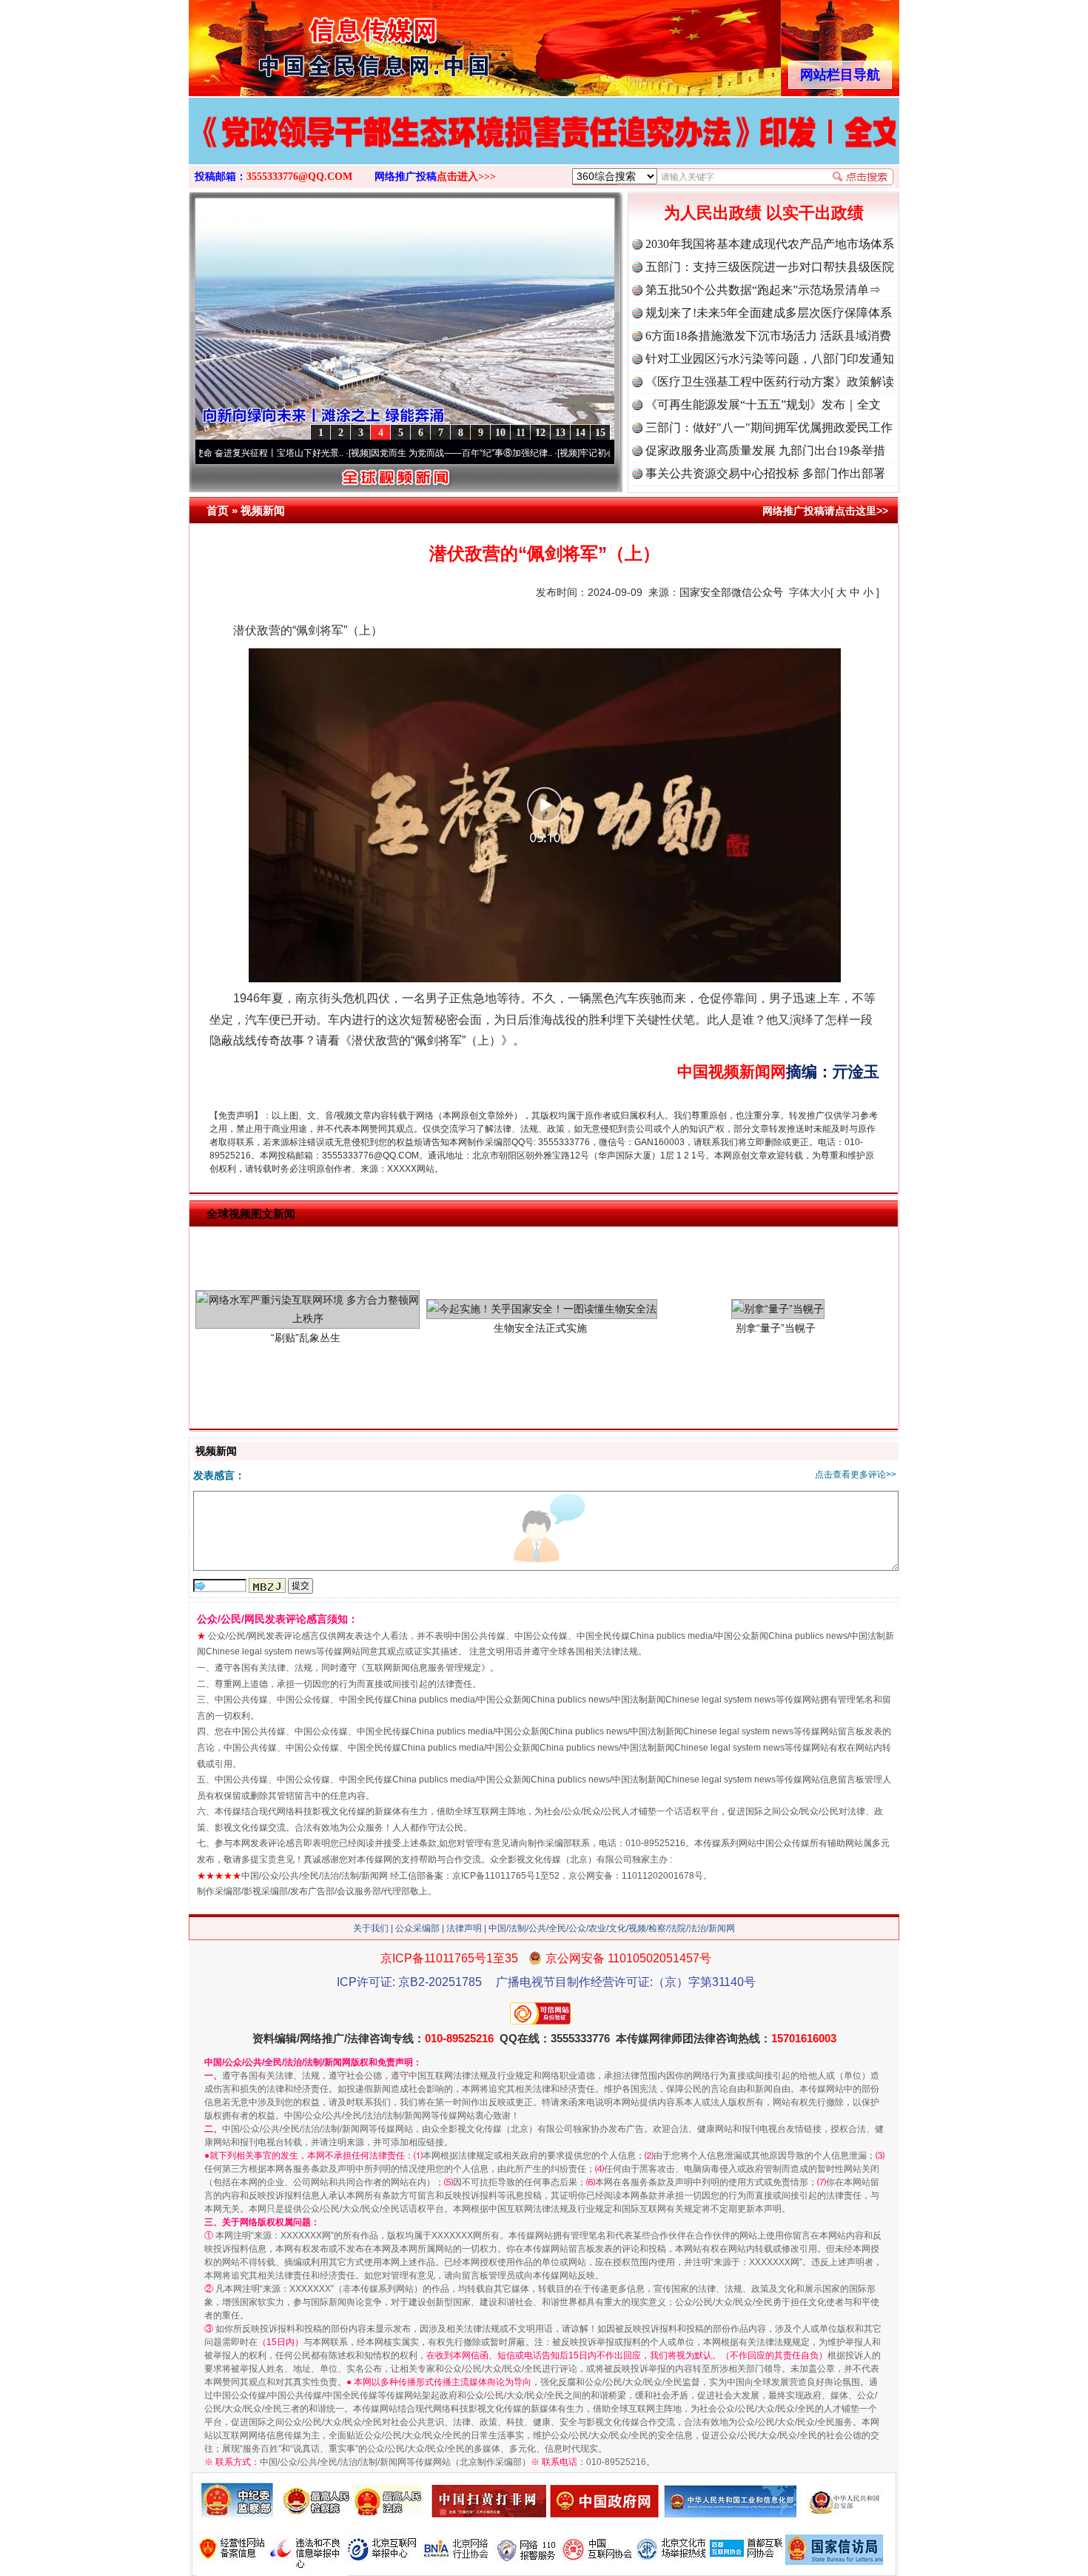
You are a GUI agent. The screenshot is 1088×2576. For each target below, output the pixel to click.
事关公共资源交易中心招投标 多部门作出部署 (765, 473)
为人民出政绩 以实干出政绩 (764, 213)
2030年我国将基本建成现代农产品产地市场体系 (770, 244)
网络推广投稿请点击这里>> (825, 511)
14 (580, 433)
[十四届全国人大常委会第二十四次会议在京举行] (544, 147)
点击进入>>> (466, 177)
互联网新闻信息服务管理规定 (423, 1668)
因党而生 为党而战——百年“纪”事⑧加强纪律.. (387, 453)
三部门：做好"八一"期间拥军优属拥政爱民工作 (769, 427)
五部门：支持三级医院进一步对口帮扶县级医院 (770, 267)
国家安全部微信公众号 (731, 592)
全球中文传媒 (311, 43)
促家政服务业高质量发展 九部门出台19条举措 (765, 450)
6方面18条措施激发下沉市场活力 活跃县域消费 (768, 336)
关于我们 (371, 1928)
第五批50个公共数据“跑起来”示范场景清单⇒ (763, 290)
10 (500, 433)
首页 (218, 510)
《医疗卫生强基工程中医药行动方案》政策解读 (770, 382)
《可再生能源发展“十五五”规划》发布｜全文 (763, 405)
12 (540, 433)
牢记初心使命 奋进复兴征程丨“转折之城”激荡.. (596, 453)
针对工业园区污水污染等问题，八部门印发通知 (770, 359)
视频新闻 (263, 510)
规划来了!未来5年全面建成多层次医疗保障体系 (769, 313)
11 (521, 433)
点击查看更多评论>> (856, 1475)
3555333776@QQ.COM (299, 177)
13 (560, 433)
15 (600, 433)
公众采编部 (417, 1928)
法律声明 (464, 1928)
